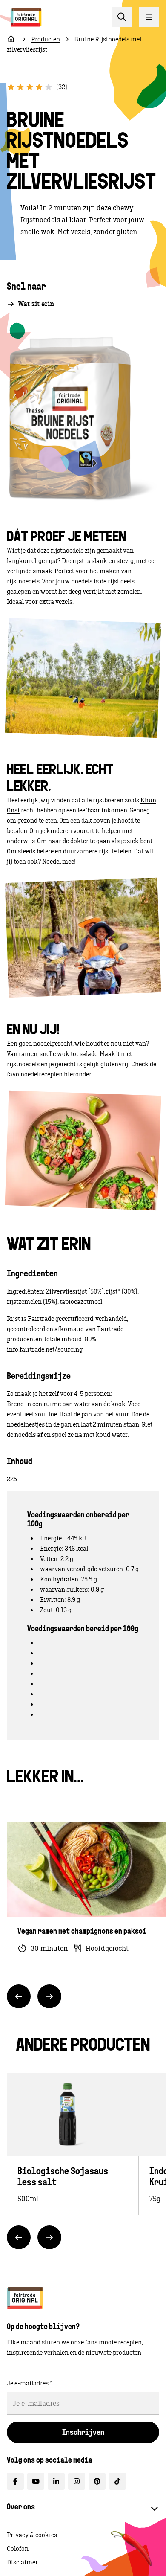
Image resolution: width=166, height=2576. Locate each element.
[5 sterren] (49, 87)
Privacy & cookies (32, 2535)
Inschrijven (83, 2433)
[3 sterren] (30, 87)
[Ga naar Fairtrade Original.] (11, 39)
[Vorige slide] (19, 1996)
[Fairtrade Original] (25, 2298)
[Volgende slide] (49, 1996)
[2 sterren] (20, 87)
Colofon (18, 2549)
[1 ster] (11, 87)
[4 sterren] (39, 87)
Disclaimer (22, 2562)
